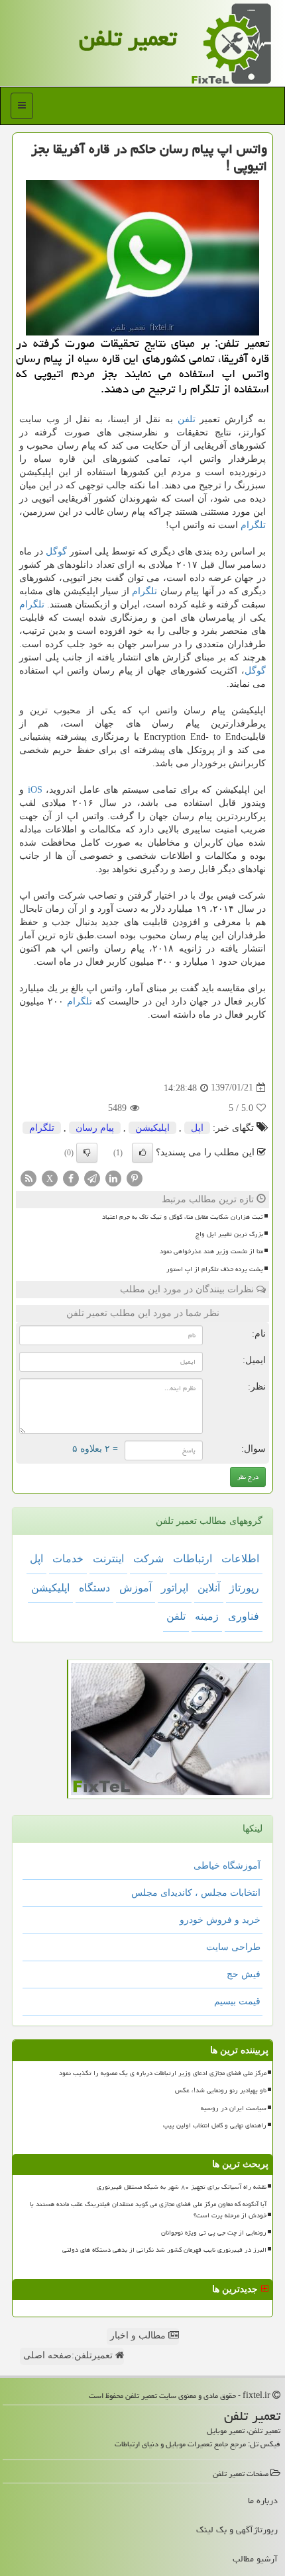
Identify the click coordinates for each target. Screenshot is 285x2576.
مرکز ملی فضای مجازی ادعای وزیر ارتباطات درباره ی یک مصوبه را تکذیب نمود (163, 2073)
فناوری (244, 1616)
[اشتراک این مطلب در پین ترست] (135, 1177)
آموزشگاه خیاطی (227, 1866)
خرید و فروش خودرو (220, 1920)
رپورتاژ (244, 1588)
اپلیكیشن (152, 1128)
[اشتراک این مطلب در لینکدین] (113, 1177)
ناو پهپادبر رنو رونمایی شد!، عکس (221, 2090)
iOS (35, 790)
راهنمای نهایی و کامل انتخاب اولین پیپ (215, 2125)
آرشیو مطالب (255, 2559)
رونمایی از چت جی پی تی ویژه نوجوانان (214, 2233)
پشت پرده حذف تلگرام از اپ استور (215, 1269)
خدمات (68, 1559)
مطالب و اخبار (139, 2335)
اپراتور (175, 1588)
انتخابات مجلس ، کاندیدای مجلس (196, 1893)
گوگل (56, 552)
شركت (148, 1559)
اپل (197, 1128)
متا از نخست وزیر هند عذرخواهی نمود (211, 1251)
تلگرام (253, 525)
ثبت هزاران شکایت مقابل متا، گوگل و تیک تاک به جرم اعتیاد (183, 1217)
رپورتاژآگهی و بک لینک (237, 2530)
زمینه (207, 1616)
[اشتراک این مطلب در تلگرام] (92, 1177)
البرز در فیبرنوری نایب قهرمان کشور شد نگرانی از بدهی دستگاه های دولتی (164, 2250)
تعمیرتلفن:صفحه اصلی (69, 2355)
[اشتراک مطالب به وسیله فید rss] (28, 1177)
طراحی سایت (233, 1947)
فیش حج (244, 1974)
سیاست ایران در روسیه (234, 2108)
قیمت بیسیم (237, 2001)
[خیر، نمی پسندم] (87, 1153)
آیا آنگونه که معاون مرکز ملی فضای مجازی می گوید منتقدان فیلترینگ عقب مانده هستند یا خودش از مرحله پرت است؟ (148, 2210)
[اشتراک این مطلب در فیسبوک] (71, 1177)
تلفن (187, 419)
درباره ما (263, 2501)
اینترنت (108, 1559)
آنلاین (209, 1588)
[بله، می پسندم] (142, 1153)
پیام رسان (95, 1128)
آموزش (136, 1588)
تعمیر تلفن (128, 38)
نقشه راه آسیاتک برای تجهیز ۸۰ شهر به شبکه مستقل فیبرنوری (182, 2187)
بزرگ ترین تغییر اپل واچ (229, 1234)
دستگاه (94, 1588)
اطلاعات (240, 1559)
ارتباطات (193, 1559)
